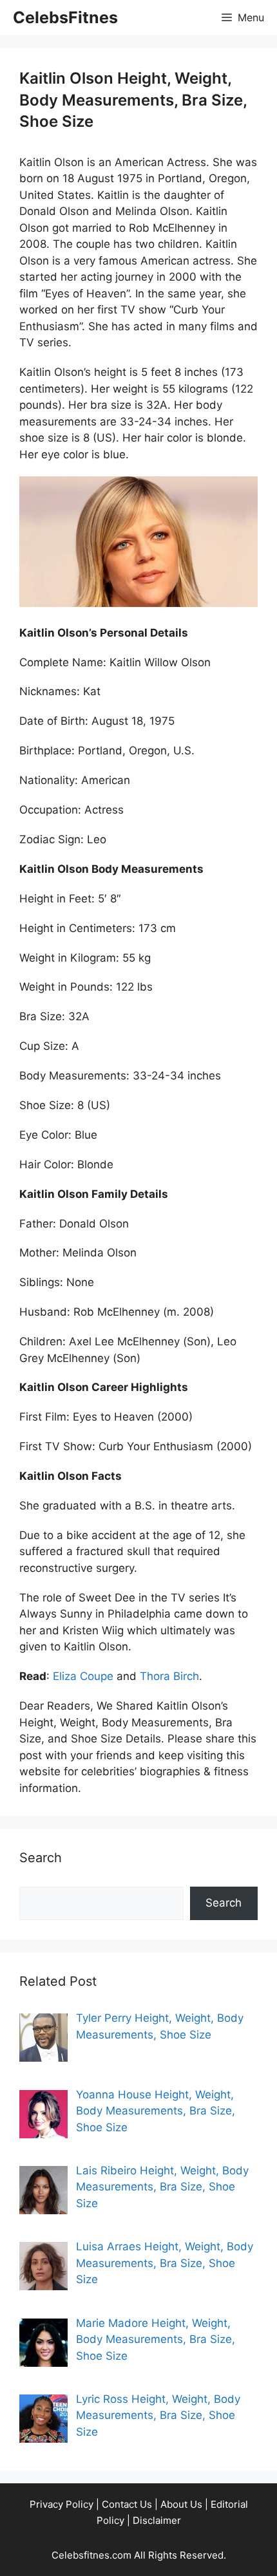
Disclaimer (157, 2520)
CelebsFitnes (65, 17)
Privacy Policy (62, 2504)
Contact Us (127, 2504)
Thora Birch (169, 1676)
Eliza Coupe (83, 1676)
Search (224, 1903)
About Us (181, 2504)
